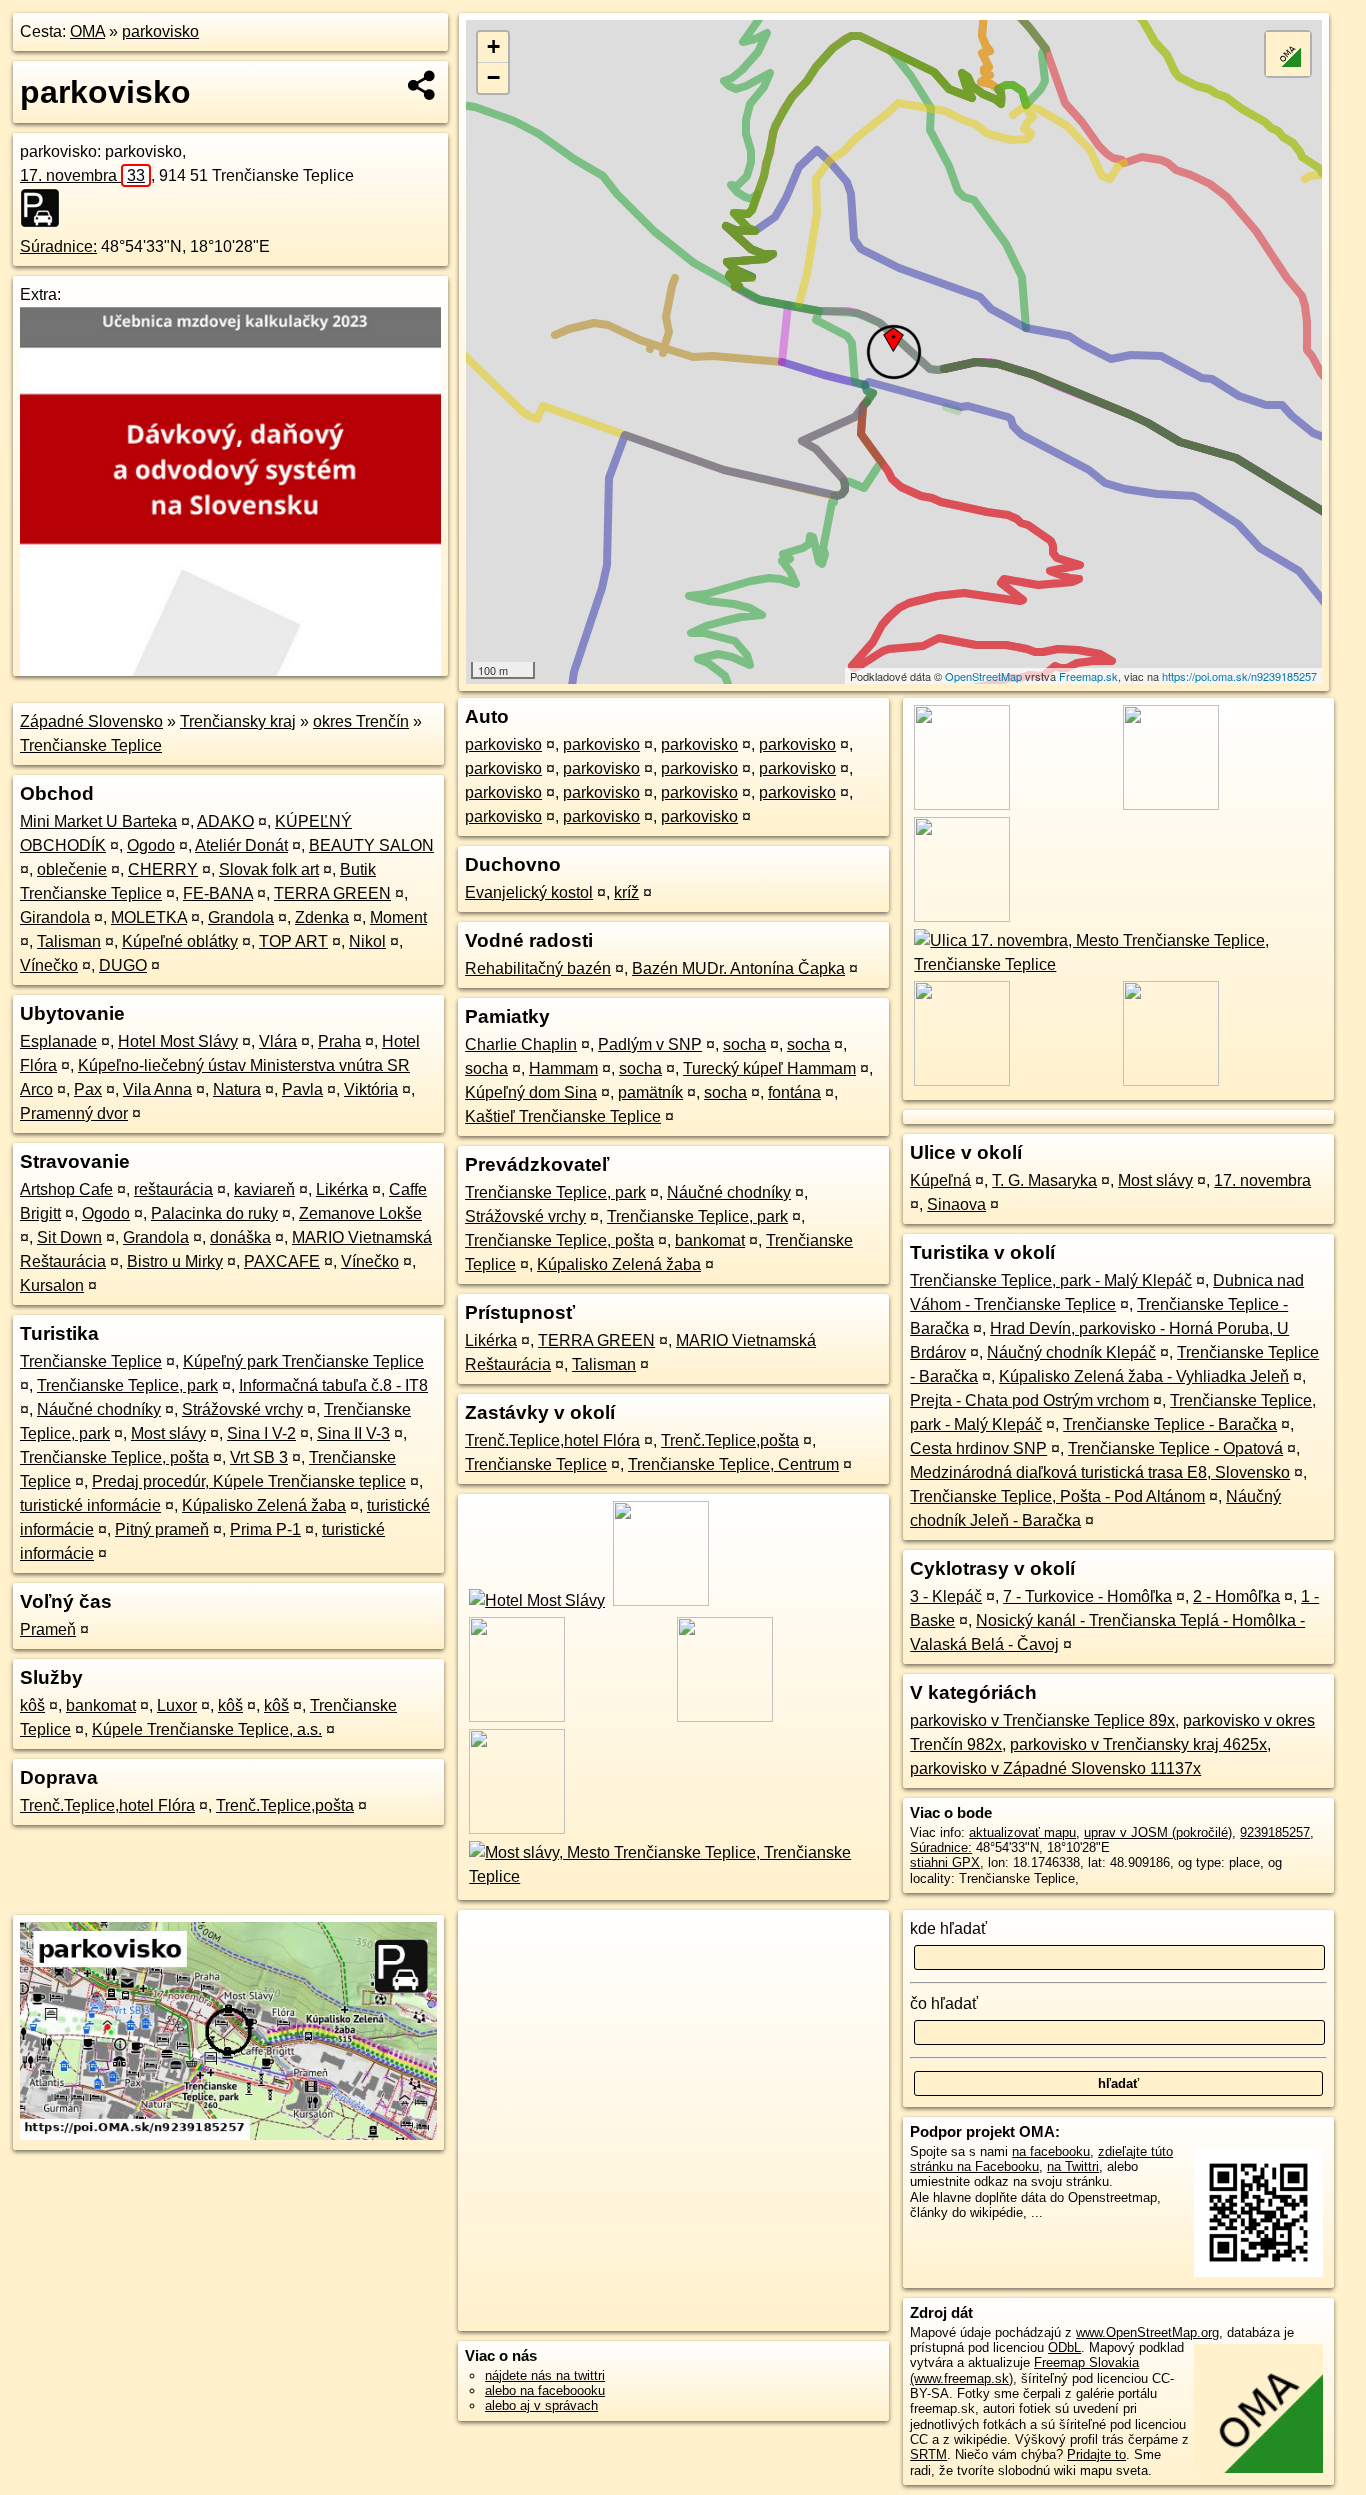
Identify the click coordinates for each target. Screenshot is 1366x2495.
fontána (794, 1092)
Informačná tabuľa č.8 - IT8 (333, 1385)
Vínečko (49, 965)
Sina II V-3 (353, 1433)
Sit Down (69, 1237)
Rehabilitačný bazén (538, 968)
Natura (237, 1089)
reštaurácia (173, 1189)
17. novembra (82, 175)
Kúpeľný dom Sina (531, 1092)
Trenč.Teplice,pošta (285, 1805)
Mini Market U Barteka (98, 821)
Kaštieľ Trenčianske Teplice (563, 1116)
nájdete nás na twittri (545, 2375)
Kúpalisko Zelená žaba (264, 1505)
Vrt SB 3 (259, 1457)
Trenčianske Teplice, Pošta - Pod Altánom (1057, 1496)
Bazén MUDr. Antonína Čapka (738, 968)
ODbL (1064, 2347)
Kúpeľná (940, 1180)
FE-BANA (218, 893)
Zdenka (322, 917)
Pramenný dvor (74, 1113)
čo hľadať (944, 2003)
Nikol (367, 941)
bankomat (101, 1705)
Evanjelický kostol (529, 892)
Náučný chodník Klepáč (1071, 1352)
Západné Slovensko (91, 721)
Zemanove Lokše (360, 1213)
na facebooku (1051, 2151)
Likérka (342, 1189)
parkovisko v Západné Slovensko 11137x (1055, 1768)
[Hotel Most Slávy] (535, 1600)
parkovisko (160, 31)
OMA (87, 31)
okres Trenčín (361, 721)
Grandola (241, 917)
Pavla (302, 1089)
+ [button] (493, 46)
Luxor (177, 1705)
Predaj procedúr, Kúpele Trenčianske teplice (249, 1481)
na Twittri (1073, 2166)
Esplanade (58, 1041)
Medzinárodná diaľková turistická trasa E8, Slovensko (1100, 1472)
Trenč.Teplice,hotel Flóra (107, 1805)
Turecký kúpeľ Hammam (769, 1068)
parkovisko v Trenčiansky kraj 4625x (1138, 1744)
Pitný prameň (162, 1529)
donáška (240, 1237)
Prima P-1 (265, 1529)
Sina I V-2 (261, 1433)
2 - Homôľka (1236, 1596)
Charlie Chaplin (521, 1044)
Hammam (563, 1068)
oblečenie (72, 869)
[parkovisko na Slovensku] (46, 208)
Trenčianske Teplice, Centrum (733, 1464)
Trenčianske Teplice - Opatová (1175, 1448)
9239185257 (1275, 1832)
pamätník (650, 1092)
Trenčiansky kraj (238, 721)
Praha (339, 1041)
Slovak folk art (269, 869)
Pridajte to (1096, 2454)
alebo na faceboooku (545, 2390)
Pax (88, 1089)
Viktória (371, 1089)
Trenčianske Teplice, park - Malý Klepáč (1051, 1280)
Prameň (48, 1629)
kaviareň (264, 1189)
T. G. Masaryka (1044, 1180)
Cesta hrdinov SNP (978, 1448)
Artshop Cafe (66, 1189)
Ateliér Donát (241, 845)
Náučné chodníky (99, 1409)
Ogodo (151, 845)
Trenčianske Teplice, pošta (114, 1457)
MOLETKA (149, 917)
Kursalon (52, 1285)
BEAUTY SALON (371, 845)
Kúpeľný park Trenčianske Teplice (303, 1361)
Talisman (69, 941)
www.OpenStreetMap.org (1147, 2332)
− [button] (493, 77)
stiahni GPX (945, 1862)
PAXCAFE (282, 1261)
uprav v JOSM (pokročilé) (1158, 1832)
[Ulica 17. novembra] (1118, 964)
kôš (32, 1705)
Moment (398, 917)
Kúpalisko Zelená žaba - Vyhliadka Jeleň (1144, 1376)
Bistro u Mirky (175, 1261)
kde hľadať (948, 1928)
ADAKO (225, 821)
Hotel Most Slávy (178, 1041)
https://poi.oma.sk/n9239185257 (1239, 676)
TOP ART (293, 941)
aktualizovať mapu (1022, 1832)
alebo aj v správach (541, 2405)
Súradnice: (58, 246)
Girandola (55, 917)
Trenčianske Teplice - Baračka (1170, 1424)
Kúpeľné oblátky (180, 941)
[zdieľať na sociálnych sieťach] (422, 85)
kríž (626, 892)
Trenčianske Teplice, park (127, 1385)
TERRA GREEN (332, 893)
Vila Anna (157, 1089)
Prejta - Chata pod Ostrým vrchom (1029, 1400)
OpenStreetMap (983, 676)
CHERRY (163, 869)
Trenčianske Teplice (91, 745)
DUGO (123, 965)
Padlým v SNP (650, 1044)
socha (744, 1044)
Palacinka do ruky (214, 1213)
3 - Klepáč (946, 1596)
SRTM (928, 2454)
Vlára (278, 1041)
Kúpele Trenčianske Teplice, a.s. (207, 1729)
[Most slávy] (673, 1876)
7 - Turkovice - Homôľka (1087, 1596)
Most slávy (168, 1433)
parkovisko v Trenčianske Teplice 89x (1042, 1720)
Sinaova (956, 1204)
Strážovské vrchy (242, 1409)
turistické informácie (90, 1505)
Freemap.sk (1088, 676)
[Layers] (1288, 54)
